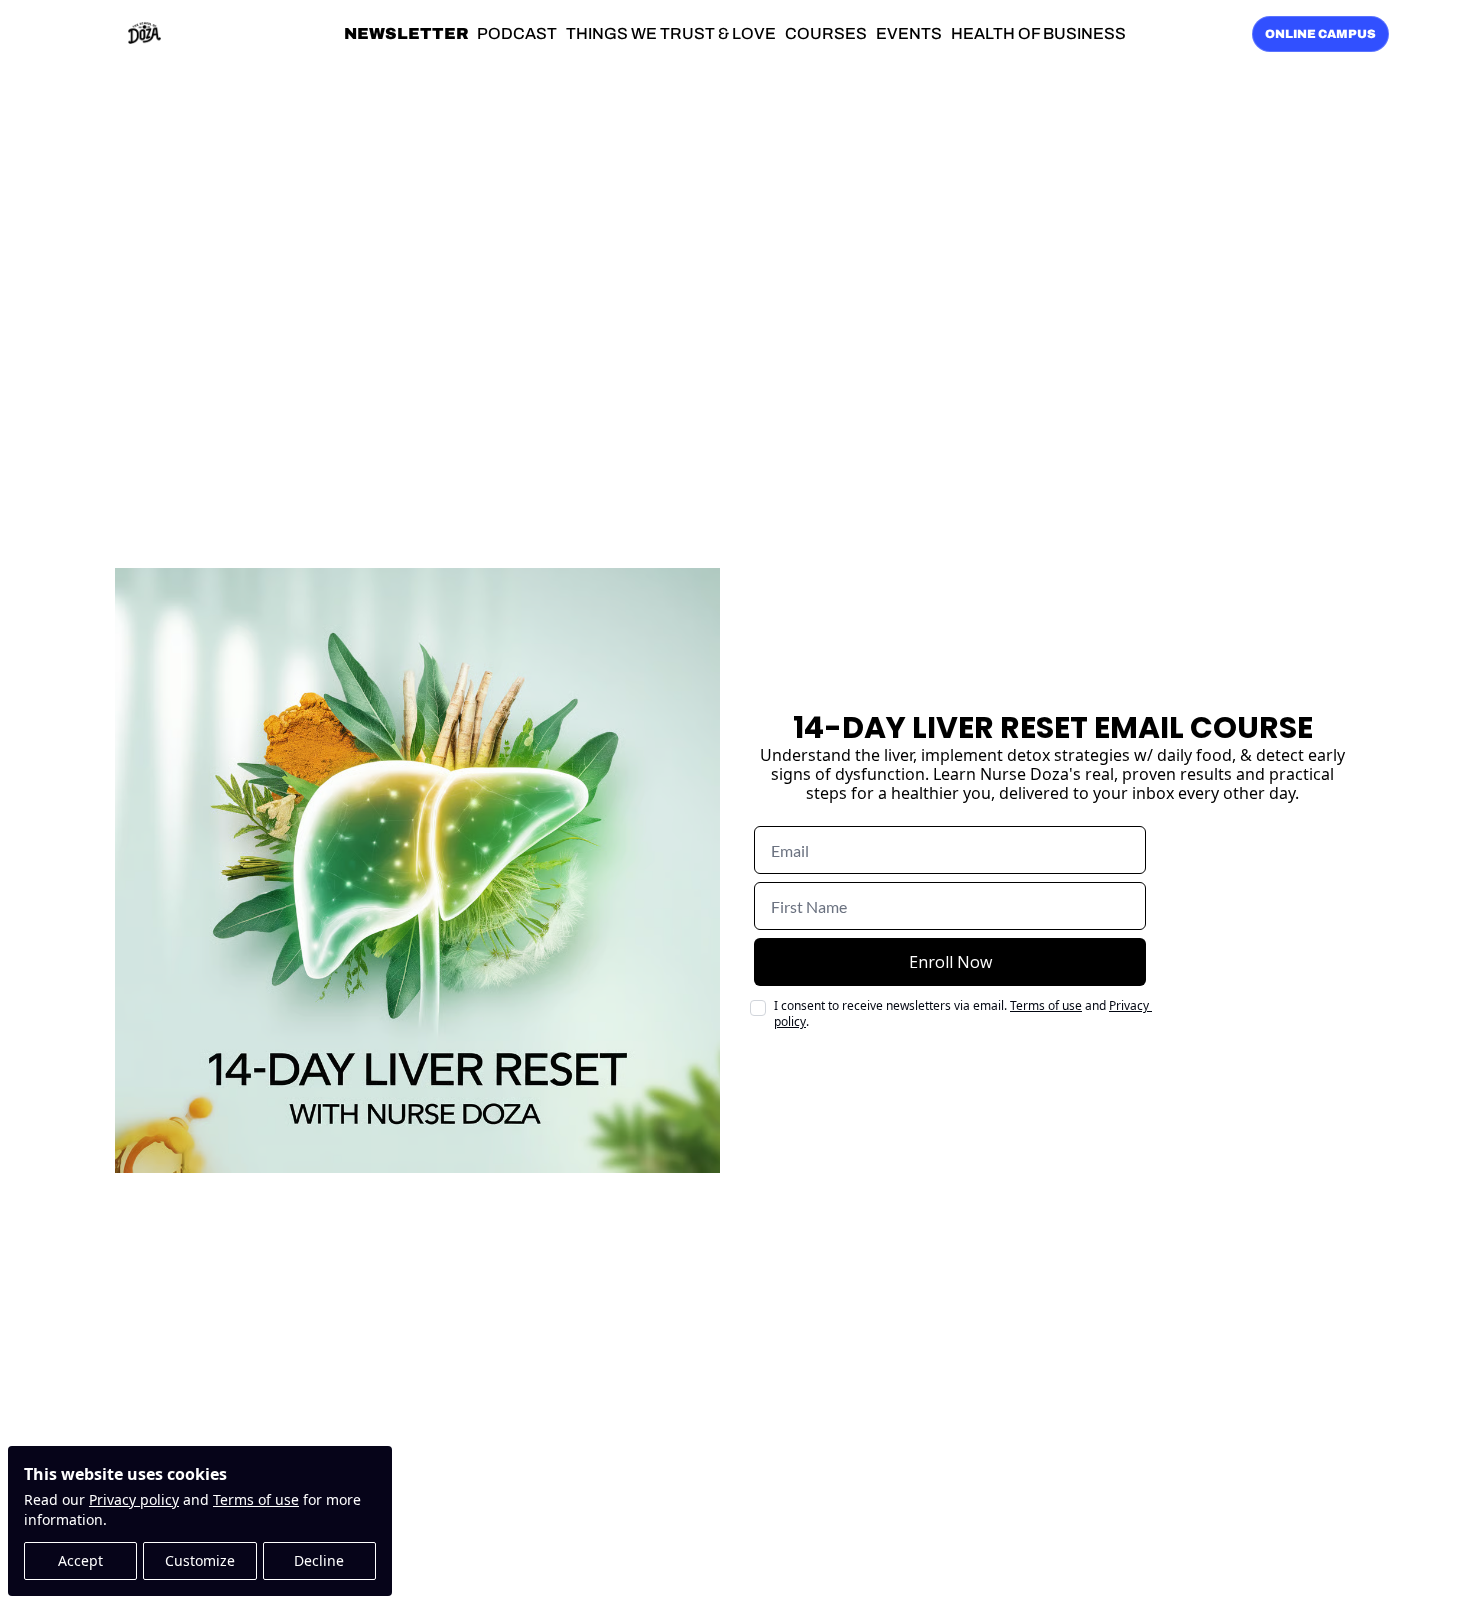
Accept (80, 1560)
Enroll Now (950, 962)
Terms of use (256, 1499)
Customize (200, 1560)
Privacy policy (134, 1499)
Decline (319, 1560)
